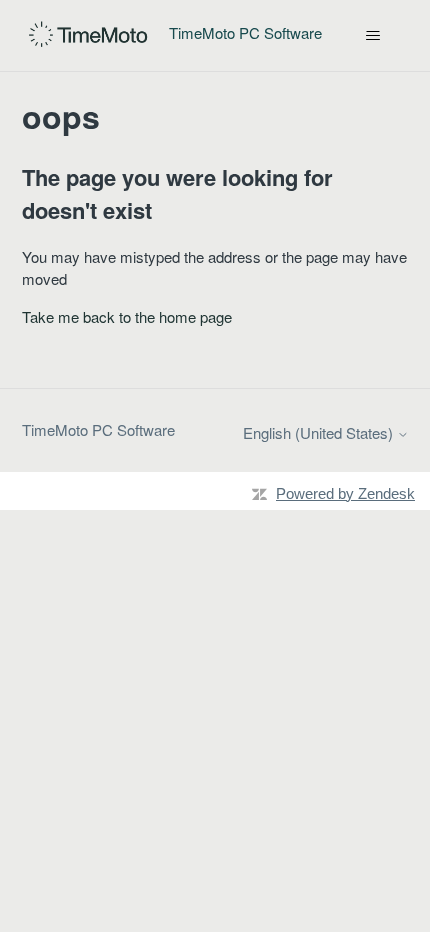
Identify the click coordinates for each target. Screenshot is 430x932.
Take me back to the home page (127, 316)
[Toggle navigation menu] (373, 36)
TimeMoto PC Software (98, 429)
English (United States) (320, 432)
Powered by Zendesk (345, 493)
